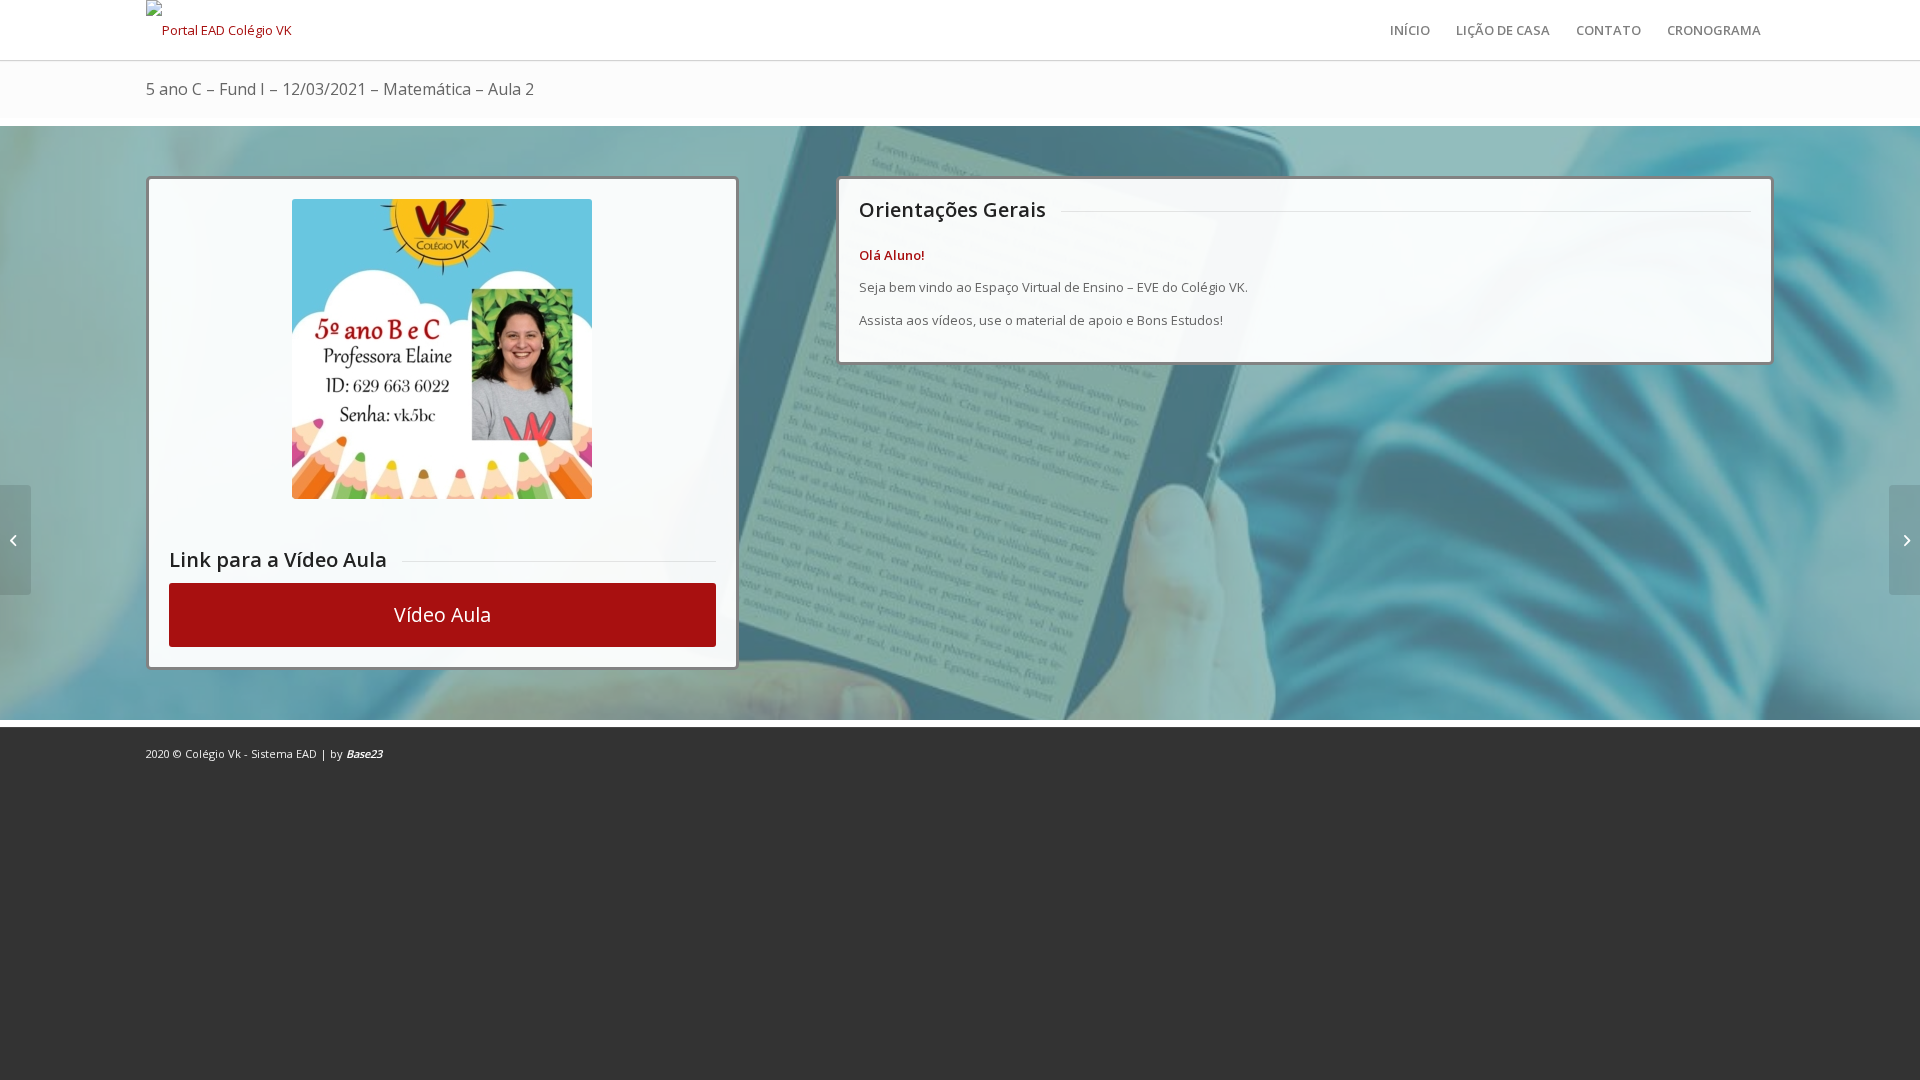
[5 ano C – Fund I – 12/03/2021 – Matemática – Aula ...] (15, 540)
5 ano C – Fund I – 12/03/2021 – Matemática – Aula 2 (340, 89)
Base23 (364, 753)
